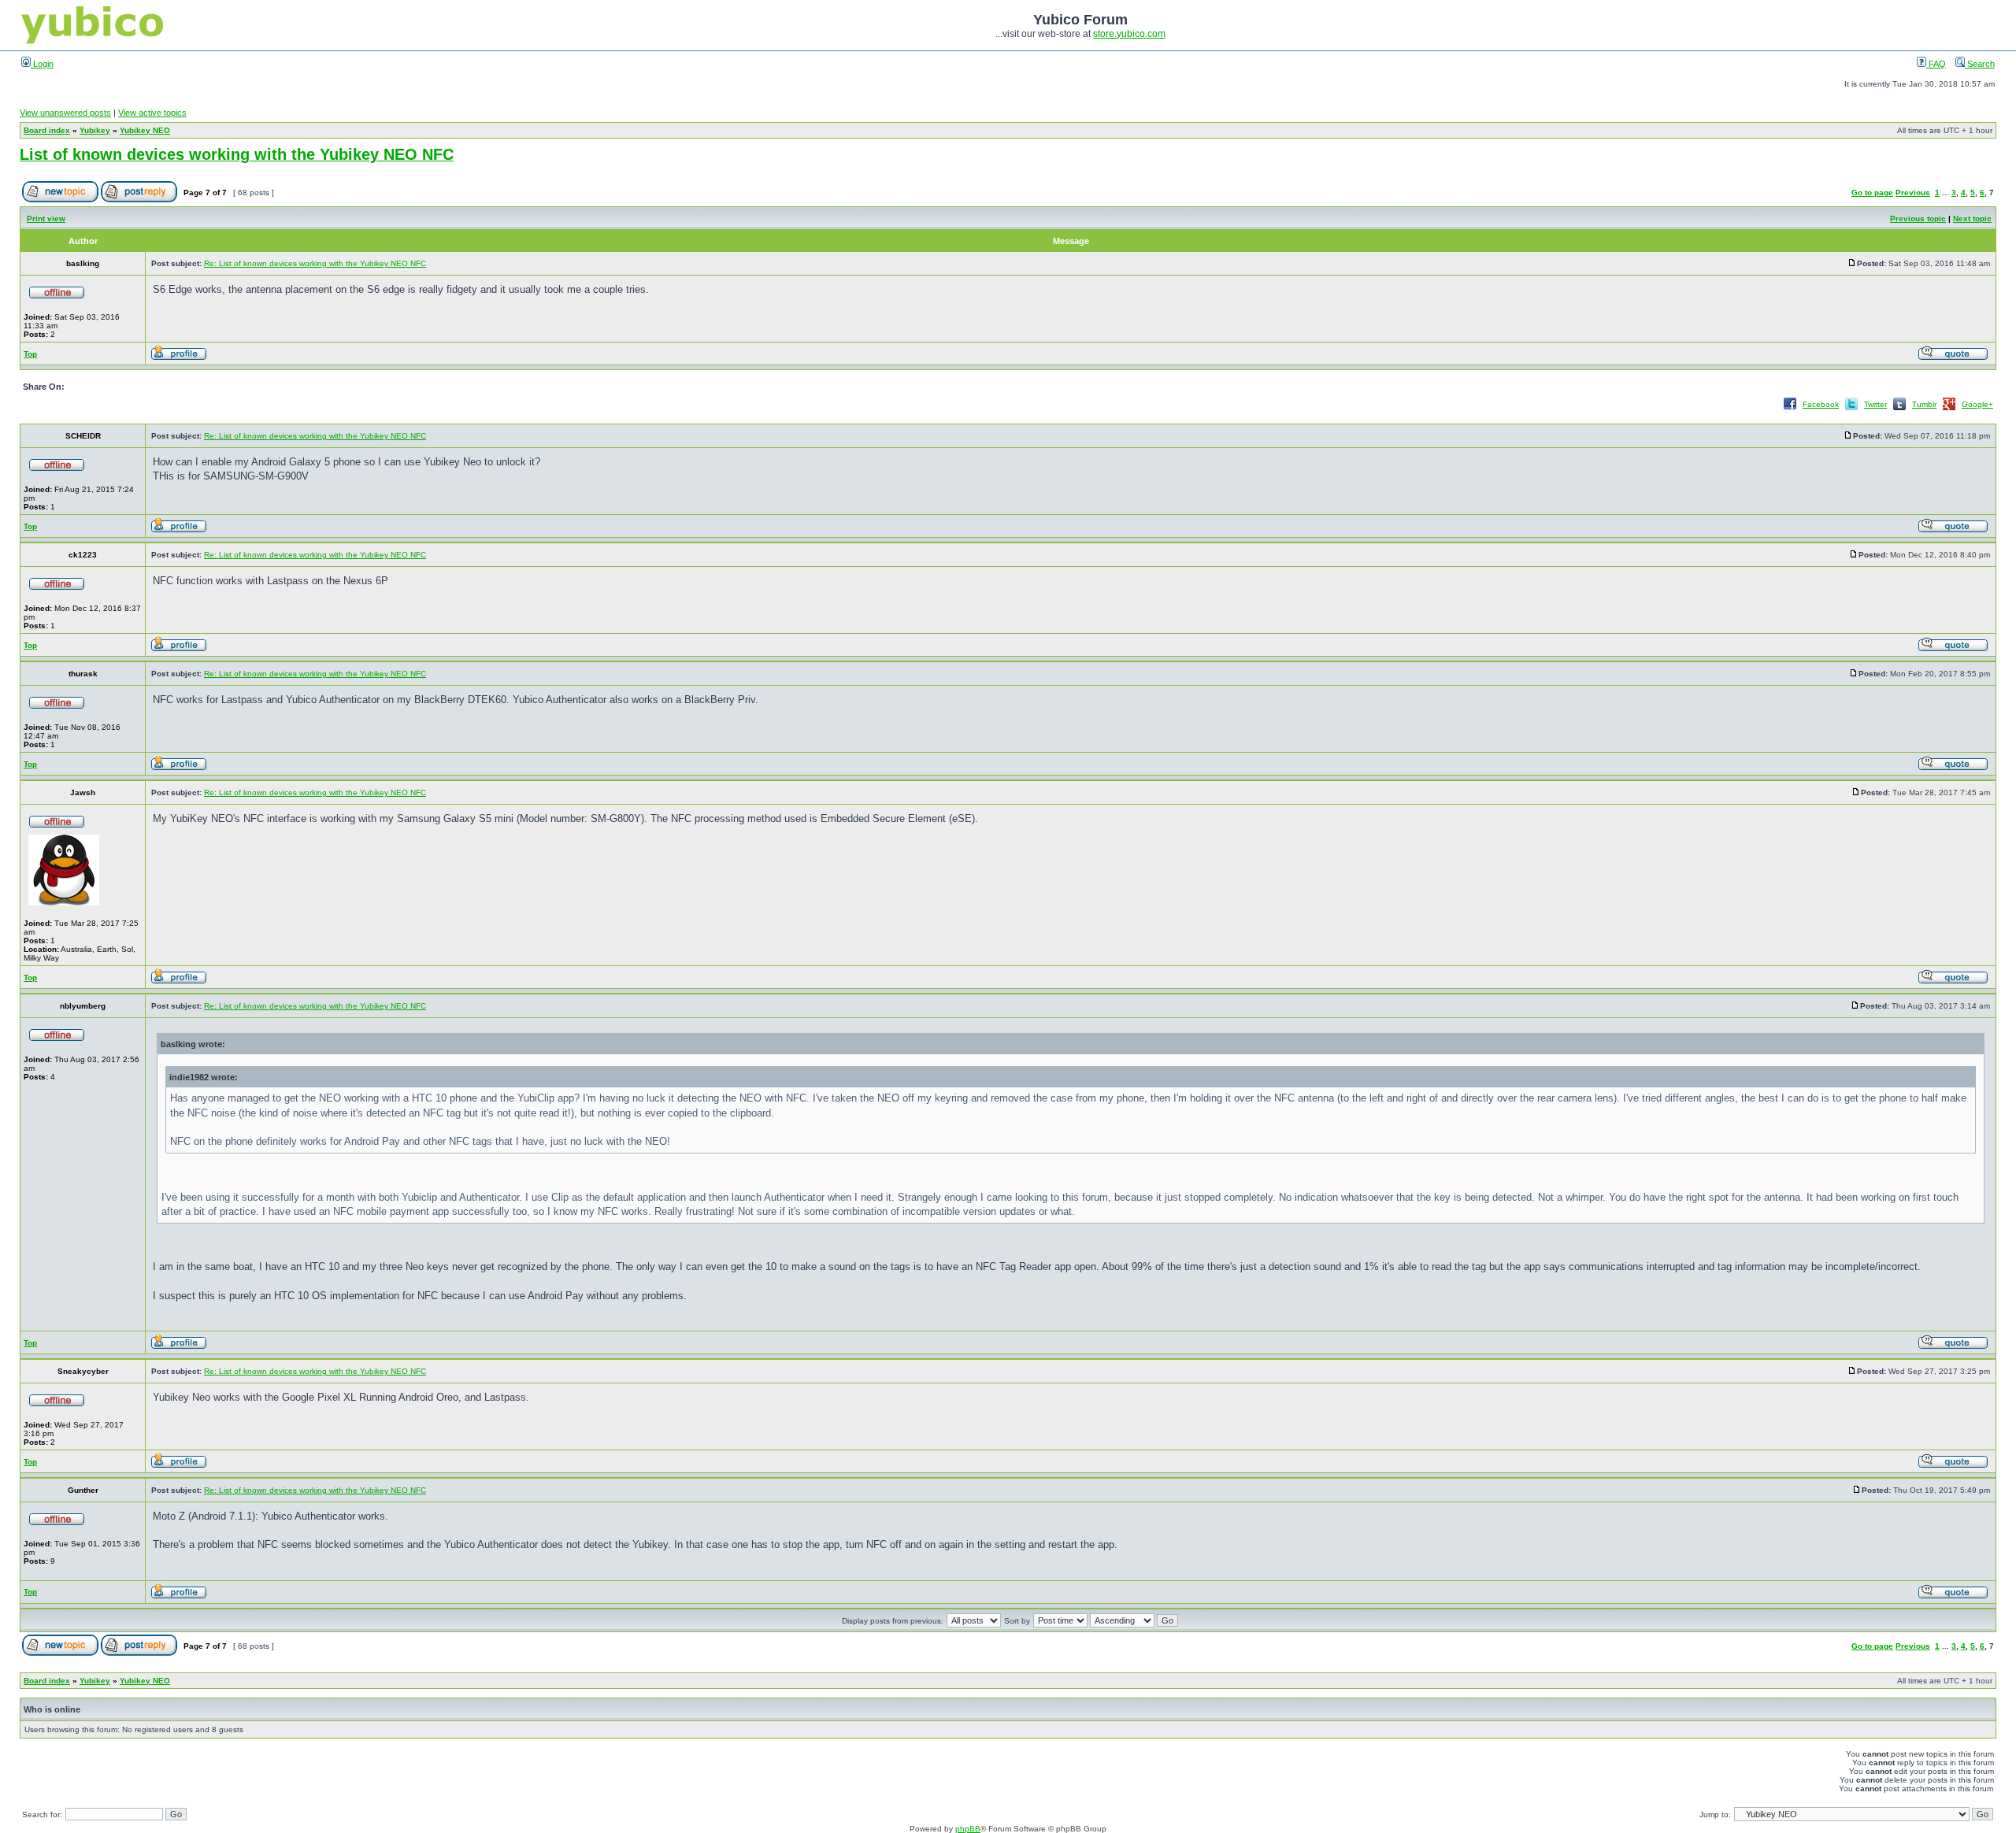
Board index (47, 130)
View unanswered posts (65, 113)
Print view (46, 218)
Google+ (1977, 404)
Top (30, 354)
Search (1980, 64)
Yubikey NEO (145, 130)
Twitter (1875, 404)
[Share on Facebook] (1790, 409)
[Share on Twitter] (1851, 409)
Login (42, 64)
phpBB (968, 1829)
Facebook (1821, 404)
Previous (1913, 193)
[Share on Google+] (1949, 409)
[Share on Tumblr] (1899, 409)
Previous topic (1918, 218)
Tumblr (1924, 404)
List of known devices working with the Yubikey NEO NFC (237, 154)
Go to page (1872, 193)
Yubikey (95, 130)
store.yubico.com (1129, 34)
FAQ (1936, 64)
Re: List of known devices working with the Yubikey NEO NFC (315, 263)
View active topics (152, 113)
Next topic (1972, 218)
